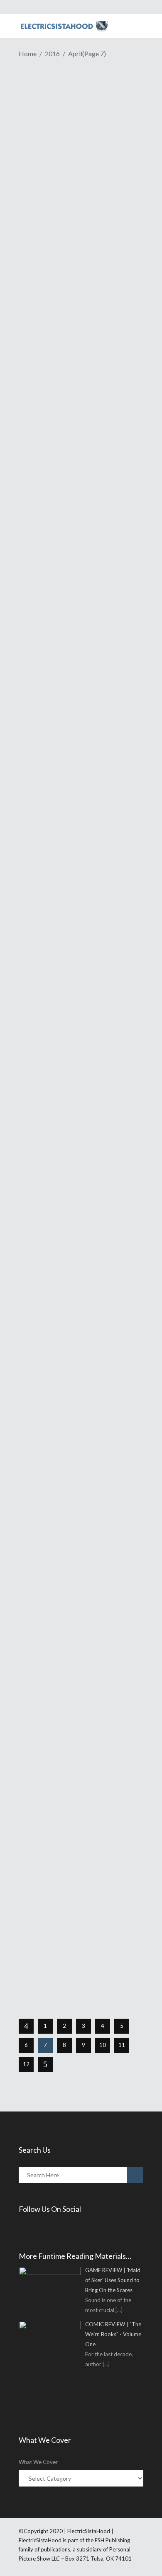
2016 (52, 53)
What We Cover (38, 2462)
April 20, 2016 (54, 1360)
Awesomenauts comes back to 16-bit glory (81, 120)
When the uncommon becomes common (66, 1341)
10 (103, 2045)
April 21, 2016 (54, 138)
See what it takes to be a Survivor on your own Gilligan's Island (81, 807)
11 (122, 2045)
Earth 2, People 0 (57, 1191)
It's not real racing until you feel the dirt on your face (77, 1000)
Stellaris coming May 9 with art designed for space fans (77, 318)
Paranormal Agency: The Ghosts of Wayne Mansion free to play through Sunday (77, 1702)
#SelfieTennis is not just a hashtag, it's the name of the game (80, 1886)
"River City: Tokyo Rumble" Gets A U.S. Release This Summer (73, 639)
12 (26, 2064)
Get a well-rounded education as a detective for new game (81, 1524)
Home (28, 53)
